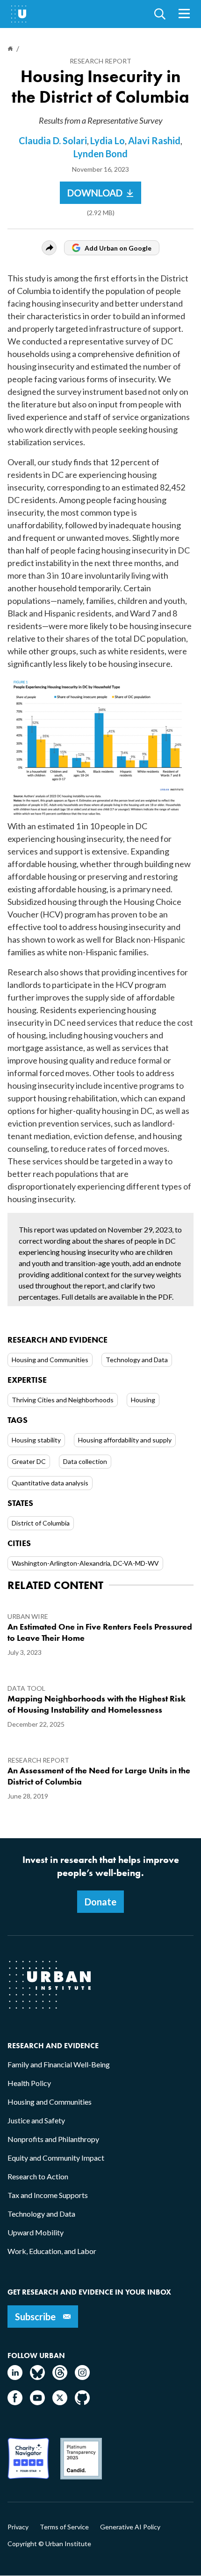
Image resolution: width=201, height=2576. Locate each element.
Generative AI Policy (130, 2527)
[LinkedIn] (15, 2377)
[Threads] (60, 2377)
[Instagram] (82, 2377)
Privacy (18, 2527)
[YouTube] (37, 2402)
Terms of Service (64, 2527)
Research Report (100, 61)
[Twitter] (60, 2402)
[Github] (82, 2402)
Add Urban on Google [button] (118, 248)
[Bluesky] (37, 2377)
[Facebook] (15, 2402)
